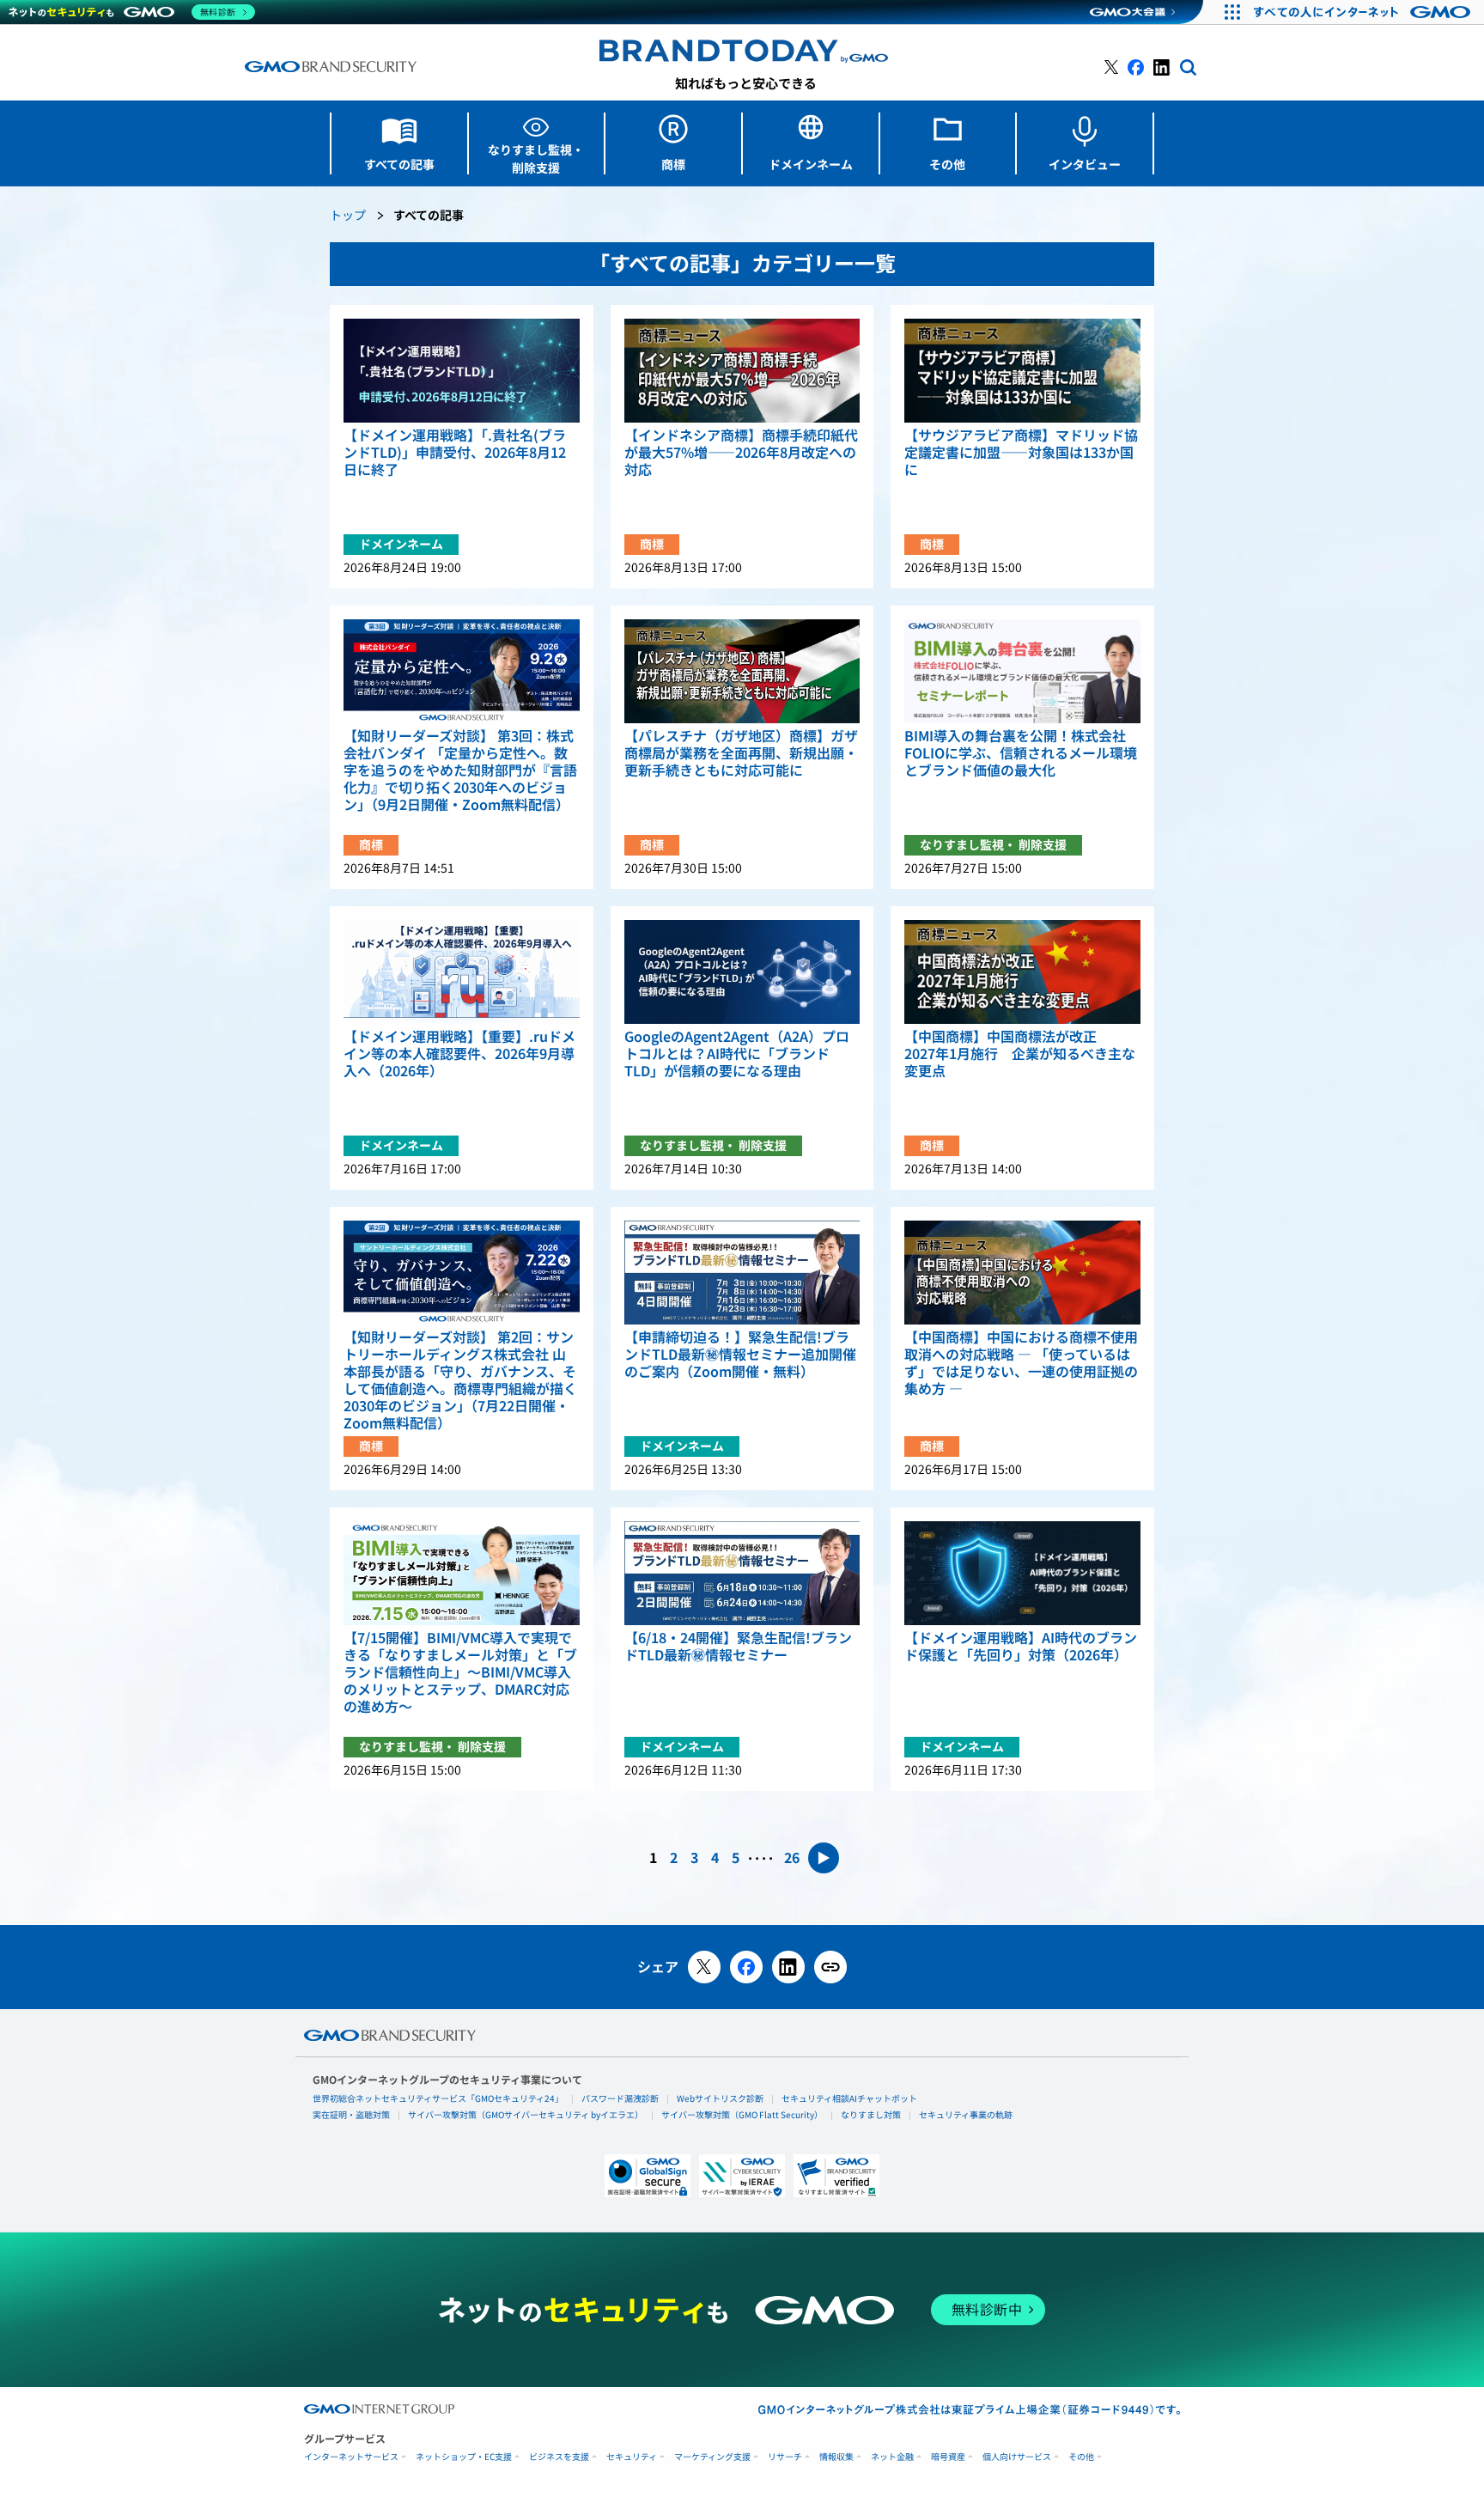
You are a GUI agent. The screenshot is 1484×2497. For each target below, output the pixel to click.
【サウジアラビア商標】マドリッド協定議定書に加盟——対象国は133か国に (1021, 453)
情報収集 (836, 2457)
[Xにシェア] (704, 1967)
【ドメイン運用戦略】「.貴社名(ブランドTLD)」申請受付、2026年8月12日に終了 (455, 453)
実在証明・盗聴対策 (351, 2115)
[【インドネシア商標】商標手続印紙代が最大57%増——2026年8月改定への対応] (742, 371)
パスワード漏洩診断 (620, 2098)
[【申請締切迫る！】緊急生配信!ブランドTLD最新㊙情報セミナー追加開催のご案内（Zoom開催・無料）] (742, 1273)
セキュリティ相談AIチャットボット (849, 2098)
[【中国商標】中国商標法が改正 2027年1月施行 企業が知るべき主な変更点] (1022, 972)
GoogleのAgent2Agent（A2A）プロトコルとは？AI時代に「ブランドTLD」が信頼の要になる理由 (737, 1054)
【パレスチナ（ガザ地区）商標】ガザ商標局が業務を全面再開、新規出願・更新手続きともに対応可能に (741, 753)
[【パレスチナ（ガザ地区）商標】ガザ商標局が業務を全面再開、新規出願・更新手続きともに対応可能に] (742, 671)
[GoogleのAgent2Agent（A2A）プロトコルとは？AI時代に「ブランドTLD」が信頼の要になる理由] (742, 972)
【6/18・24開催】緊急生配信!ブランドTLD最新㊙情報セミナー (738, 1647)
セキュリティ (632, 2457)
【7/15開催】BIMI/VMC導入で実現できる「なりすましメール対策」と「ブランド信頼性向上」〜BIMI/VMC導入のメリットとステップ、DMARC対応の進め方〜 (460, 1672)
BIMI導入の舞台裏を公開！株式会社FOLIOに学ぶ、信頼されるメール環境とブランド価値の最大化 (1021, 753)
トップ (348, 216)
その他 (1081, 2457)
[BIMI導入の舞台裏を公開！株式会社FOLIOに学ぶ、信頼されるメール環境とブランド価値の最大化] (1022, 671)
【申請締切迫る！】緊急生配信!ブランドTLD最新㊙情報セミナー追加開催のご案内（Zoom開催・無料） (740, 1355)
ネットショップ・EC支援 (464, 2457)
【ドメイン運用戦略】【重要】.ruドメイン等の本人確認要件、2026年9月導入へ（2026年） (459, 1054)
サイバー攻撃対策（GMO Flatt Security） (742, 2115)
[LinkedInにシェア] (788, 1967)
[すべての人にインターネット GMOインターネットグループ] (1364, 12)
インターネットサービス (351, 2457)
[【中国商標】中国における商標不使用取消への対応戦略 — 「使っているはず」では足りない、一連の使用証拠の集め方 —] (1022, 1273)
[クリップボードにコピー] (830, 1967)
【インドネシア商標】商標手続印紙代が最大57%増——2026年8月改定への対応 (741, 453)
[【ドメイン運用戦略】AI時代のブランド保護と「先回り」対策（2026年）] (1022, 1573)
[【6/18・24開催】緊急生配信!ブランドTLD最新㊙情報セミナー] (742, 1573)
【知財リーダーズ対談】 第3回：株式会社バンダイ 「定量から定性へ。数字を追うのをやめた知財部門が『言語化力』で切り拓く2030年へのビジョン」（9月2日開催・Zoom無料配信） (460, 770)
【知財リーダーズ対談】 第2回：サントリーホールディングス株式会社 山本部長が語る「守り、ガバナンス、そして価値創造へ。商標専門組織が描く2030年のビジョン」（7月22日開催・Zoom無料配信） (460, 1380)
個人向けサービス (1017, 2457)
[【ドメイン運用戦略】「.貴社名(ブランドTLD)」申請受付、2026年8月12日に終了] (462, 371)
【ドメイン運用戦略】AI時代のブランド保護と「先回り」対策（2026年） (1021, 1647)
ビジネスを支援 (559, 2457)
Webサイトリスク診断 (720, 2098)
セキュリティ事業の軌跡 (966, 2115)
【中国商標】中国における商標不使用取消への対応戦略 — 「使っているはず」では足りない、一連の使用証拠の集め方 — (1021, 1363)
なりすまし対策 (871, 2115)
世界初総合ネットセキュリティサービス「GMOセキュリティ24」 (438, 2098)
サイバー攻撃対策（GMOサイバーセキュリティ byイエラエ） (526, 2115)
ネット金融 (892, 2457)
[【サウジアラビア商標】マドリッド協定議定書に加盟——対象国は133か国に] (1022, 371)
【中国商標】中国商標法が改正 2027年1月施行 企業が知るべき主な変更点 (1020, 1054)
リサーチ (785, 2457)
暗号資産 (948, 2457)
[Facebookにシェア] (746, 1967)
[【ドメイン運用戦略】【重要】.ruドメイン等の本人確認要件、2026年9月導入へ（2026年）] (462, 972)
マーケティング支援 (712, 2457)
